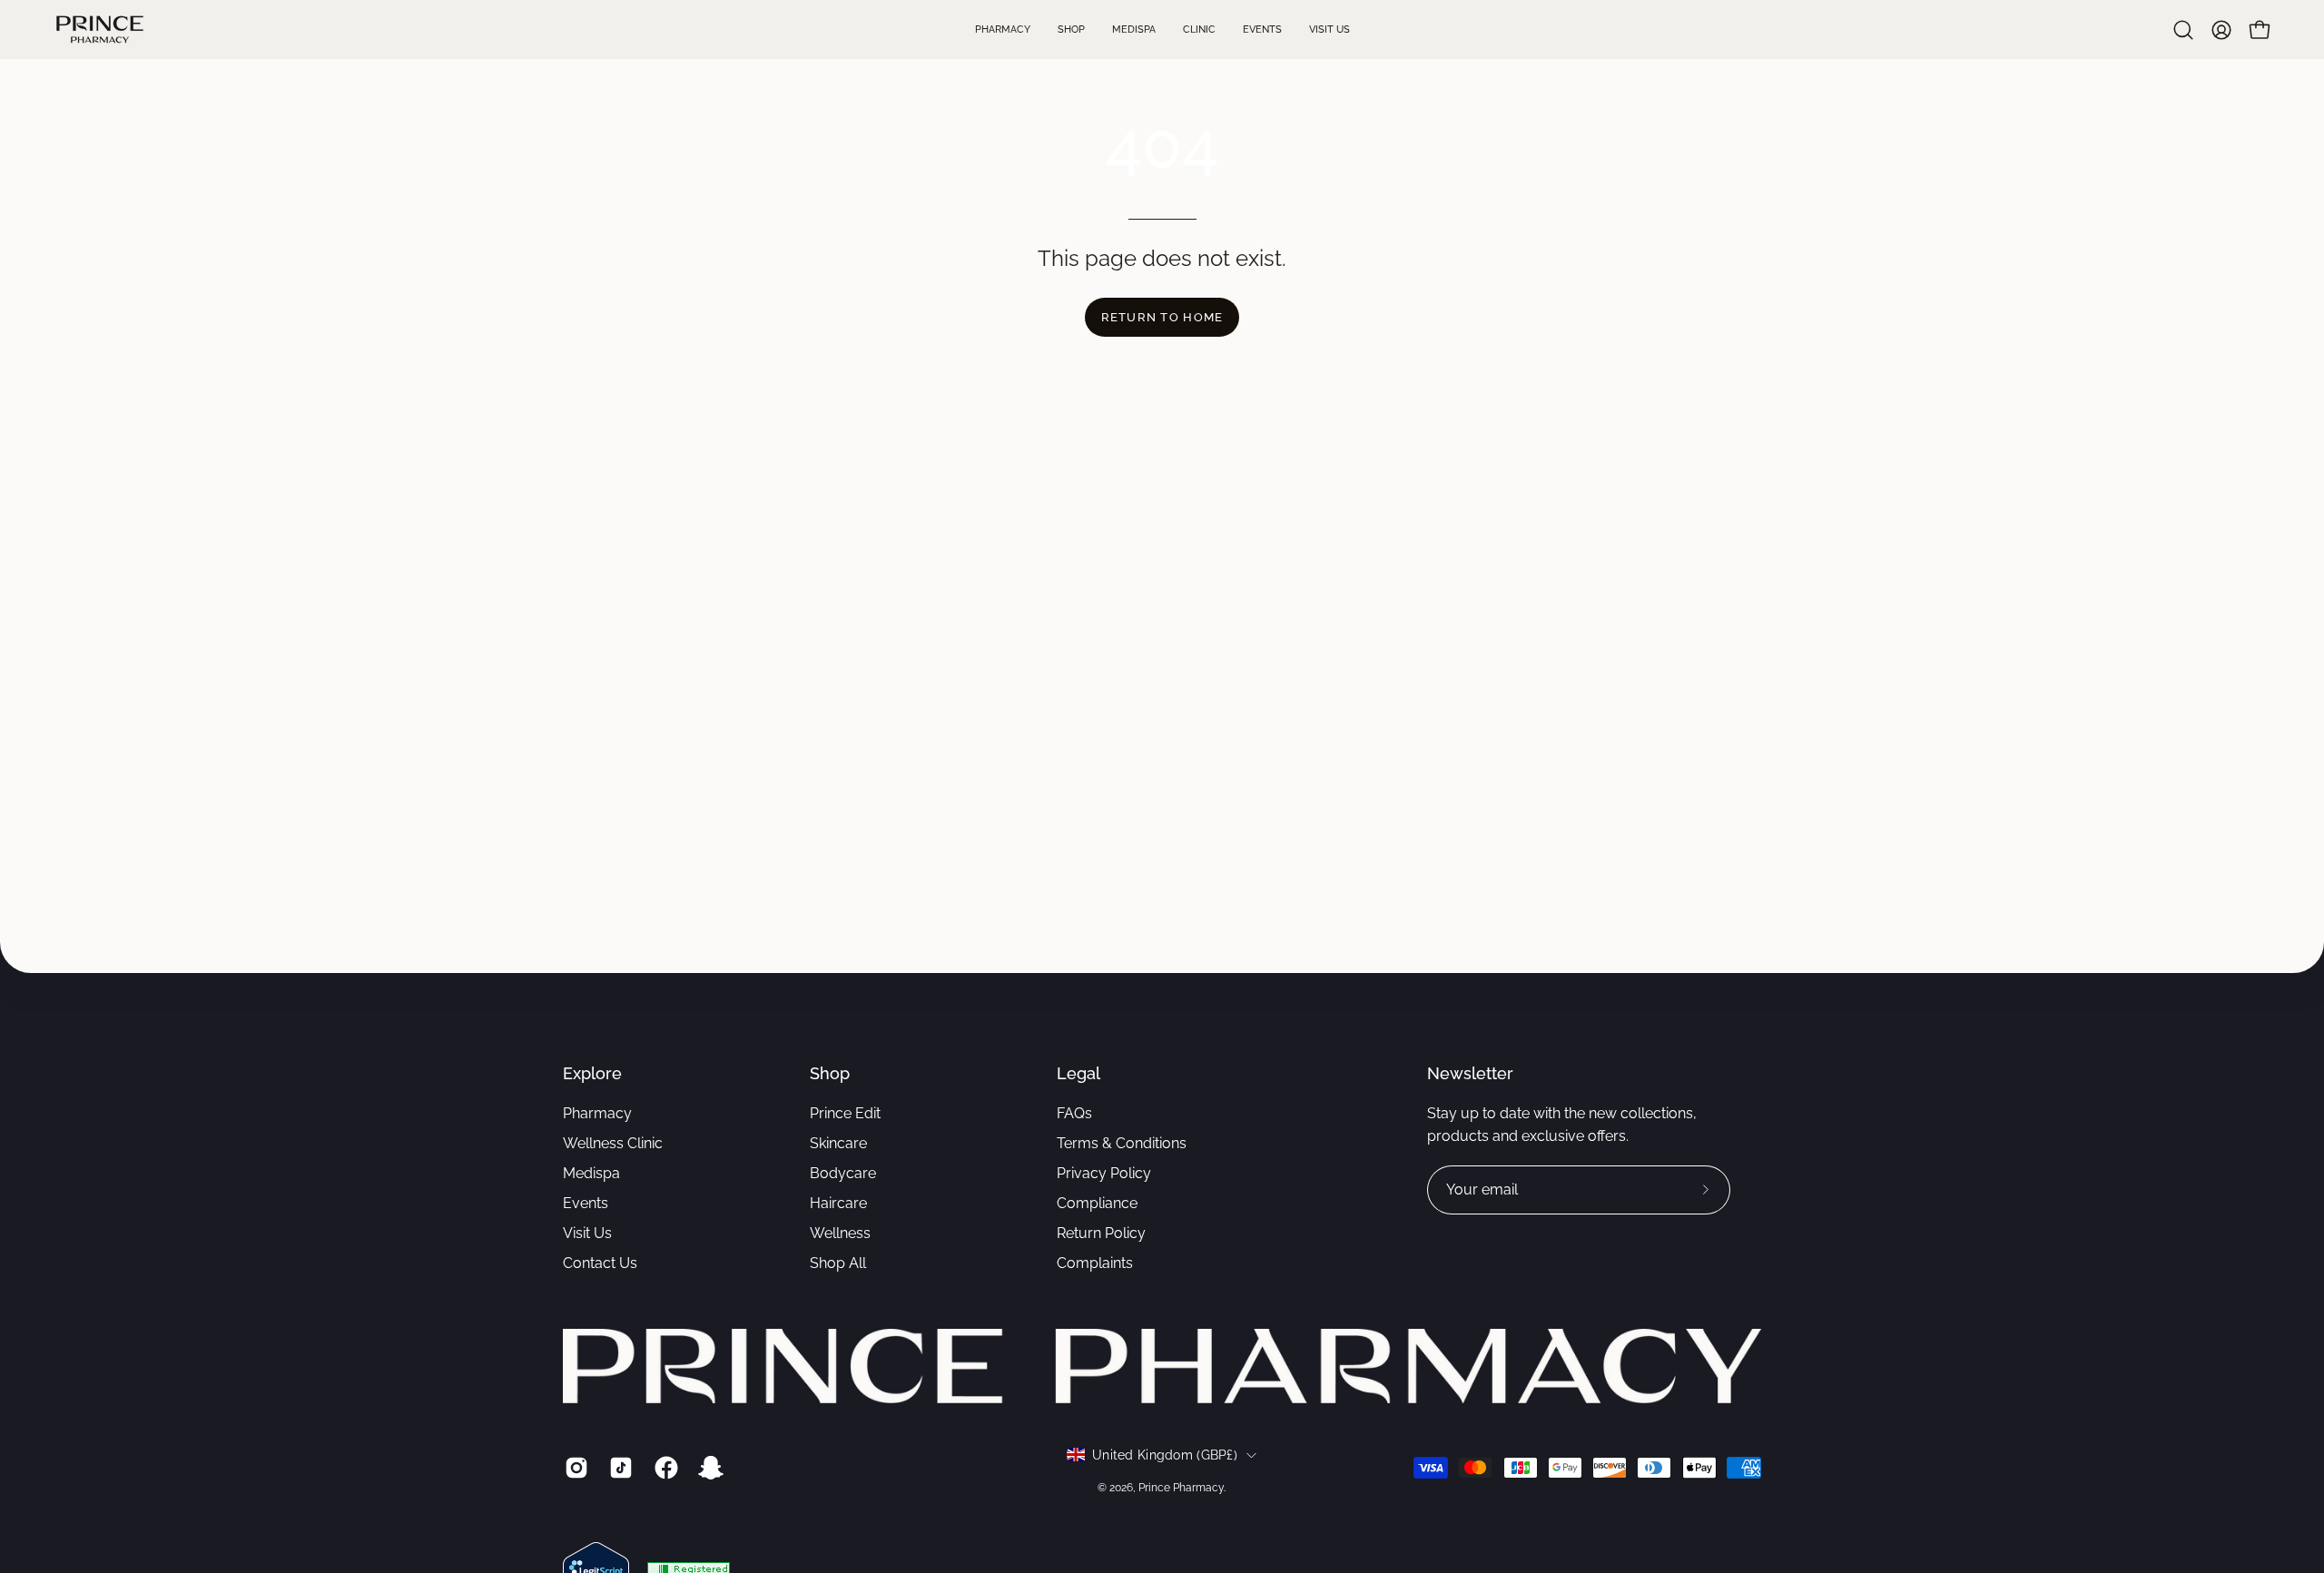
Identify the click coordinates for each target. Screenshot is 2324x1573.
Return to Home (1162, 317)
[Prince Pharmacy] (100, 29)
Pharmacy (597, 1113)
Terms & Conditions (1122, 1143)
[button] (2183, 30)
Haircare (838, 1203)
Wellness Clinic (613, 1143)
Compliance (1097, 1203)
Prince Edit (845, 1113)
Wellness (840, 1233)
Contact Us (600, 1263)
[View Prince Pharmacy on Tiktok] (618, 1468)
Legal (1078, 1073)
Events (586, 1203)
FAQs (1074, 1113)
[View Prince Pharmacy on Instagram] (573, 1468)
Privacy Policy (1104, 1173)
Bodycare (843, 1173)
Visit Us (587, 1233)
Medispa (591, 1173)
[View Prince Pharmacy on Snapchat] (708, 1468)
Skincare (838, 1143)
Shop (830, 1073)
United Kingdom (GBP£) (1165, 1455)
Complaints (1095, 1263)
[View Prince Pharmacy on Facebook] (663, 1468)
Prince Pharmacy (1181, 1488)
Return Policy (1101, 1233)
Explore (592, 1073)
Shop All (838, 1263)
